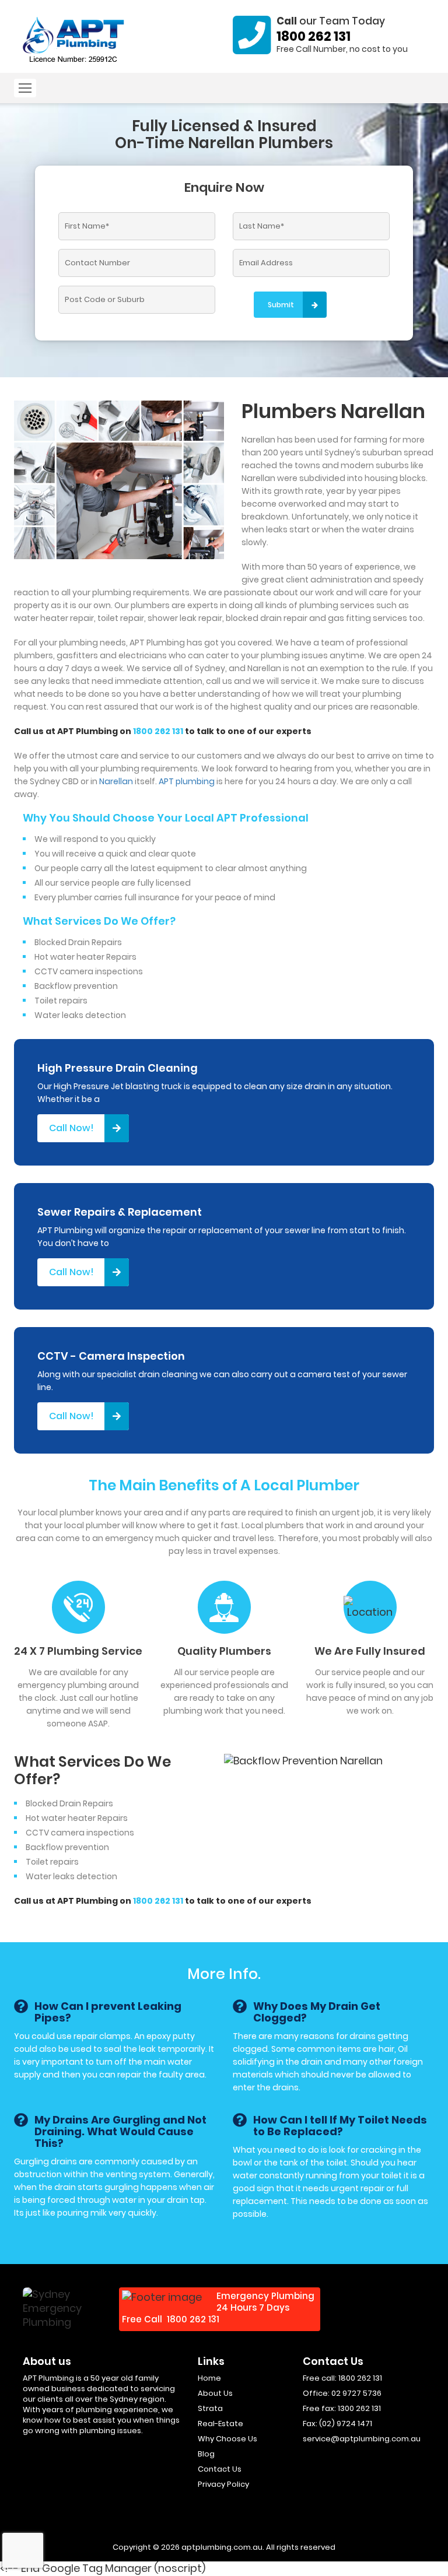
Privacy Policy (223, 2484)
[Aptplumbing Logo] (74, 40)
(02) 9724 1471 (346, 2424)
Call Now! (71, 1128)
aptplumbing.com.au (222, 2547)
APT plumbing (187, 781)
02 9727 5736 (356, 2393)
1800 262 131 (314, 36)
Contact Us (220, 2469)
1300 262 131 (359, 2408)
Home (209, 2378)
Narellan (116, 781)
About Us (215, 2393)
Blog (206, 2454)
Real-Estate (220, 2424)
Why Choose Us (228, 2439)
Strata (210, 2408)
